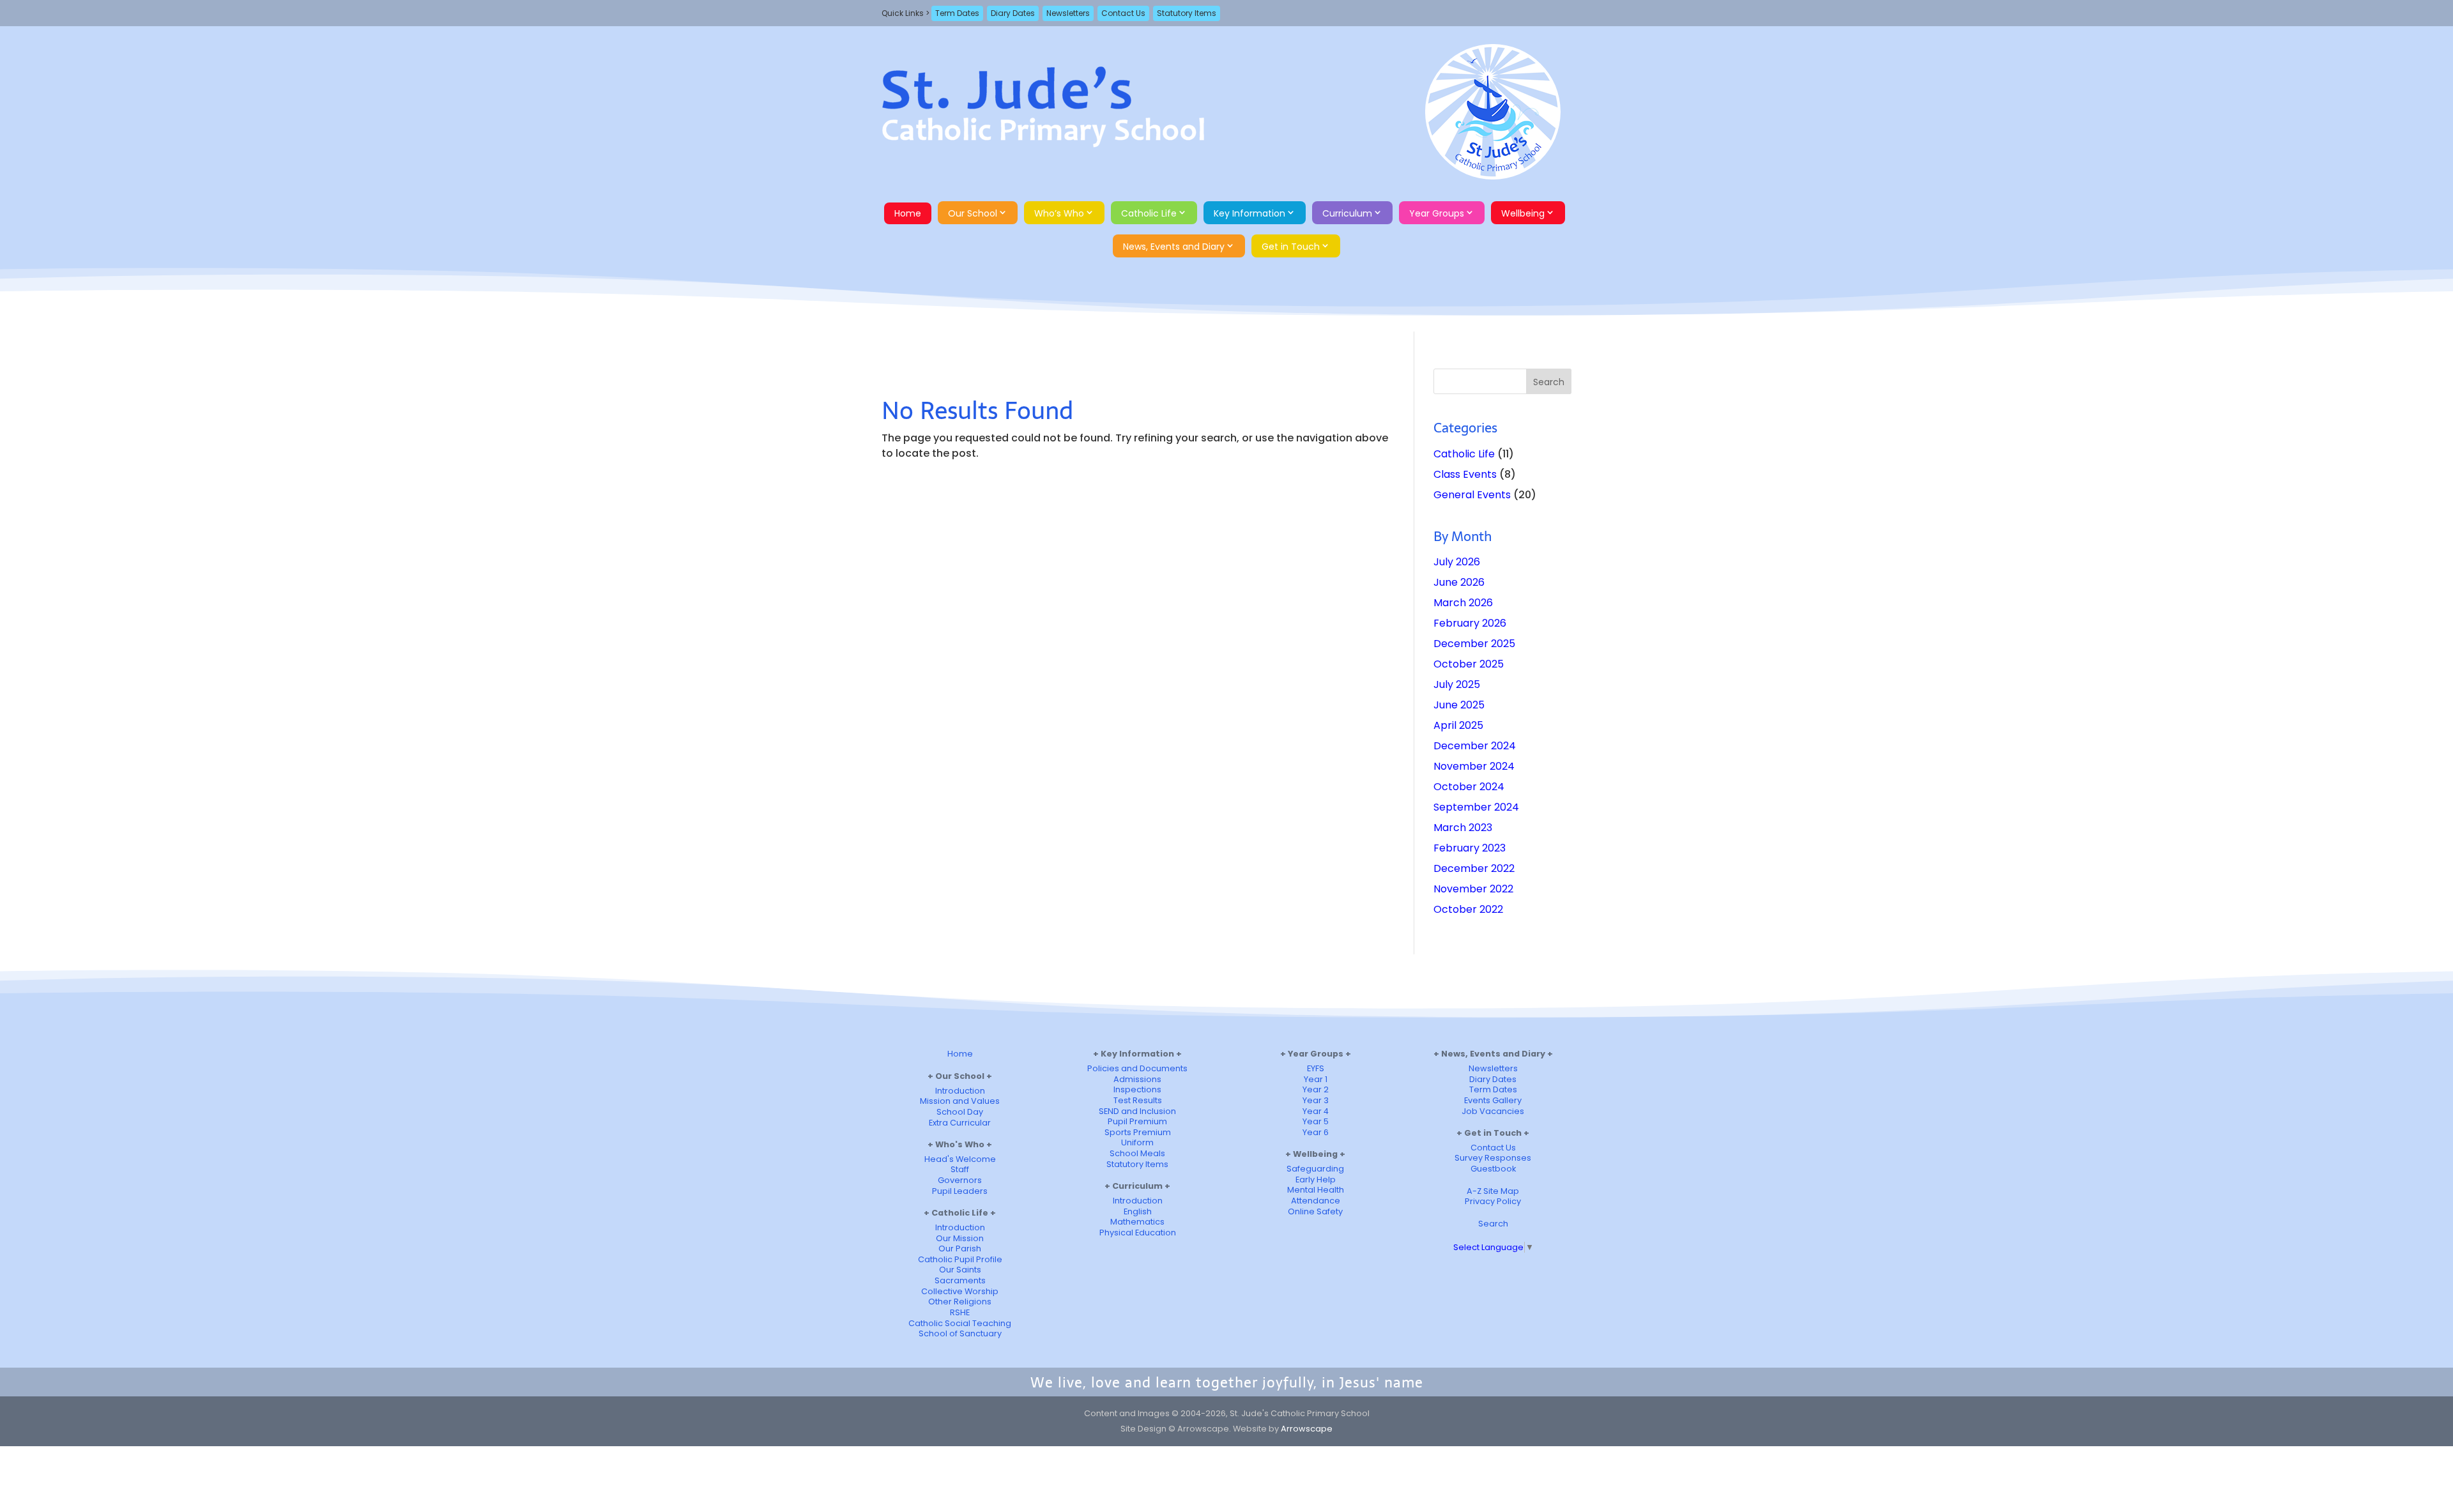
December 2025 (1474, 644)
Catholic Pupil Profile (960, 1259)
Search (1493, 1224)
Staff (960, 1169)
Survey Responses (1493, 1158)
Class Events (1465, 474)
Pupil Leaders (960, 1191)
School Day (960, 1112)
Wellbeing (1523, 213)
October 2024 (1469, 787)
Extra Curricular (960, 1123)
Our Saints (960, 1270)
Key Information (1249, 213)
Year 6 (1316, 1132)
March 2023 (1463, 828)
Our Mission (960, 1238)
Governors (960, 1180)
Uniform (1137, 1142)
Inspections (1137, 1089)
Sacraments (960, 1280)
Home (908, 213)
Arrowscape (1307, 1429)
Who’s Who (1059, 213)
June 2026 (1459, 582)
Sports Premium (1138, 1132)
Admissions (1137, 1079)
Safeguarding (1315, 1169)
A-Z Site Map (1493, 1191)
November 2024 (1474, 766)
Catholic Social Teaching (960, 1323)
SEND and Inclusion (1137, 1111)
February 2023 (1470, 848)
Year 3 (1316, 1100)
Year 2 (1316, 1089)
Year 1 (1316, 1079)
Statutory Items (1187, 13)
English (1138, 1211)
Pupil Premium (1137, 1121)
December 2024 (1475, 746)
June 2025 (1459, 705)
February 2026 (1470, 623)
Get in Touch (1291, 247)
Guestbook (1493, 1169)
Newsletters (1068, 13)
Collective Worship (960, 1291)
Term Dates (957, 13)
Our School (973, 213)
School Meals (1137, 1153)
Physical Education (1138, 1233)
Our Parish (960, 1249)
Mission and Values (960, 1101)
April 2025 (1458, 725)
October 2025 (1469, 664)
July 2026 (1457, 562)
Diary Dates (1013, 13)
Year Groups (1437, 213)
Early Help (1316, 1180)
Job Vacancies (1493, 1111)
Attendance (1316, 1201)
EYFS (1316, 1068)
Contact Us (1123, 13)
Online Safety (1315, 1211)
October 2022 (1468, 909)
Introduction (960, 1091)
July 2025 (1457, 684)
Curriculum (1347, 213)
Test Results (1138, 1100)
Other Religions (960, 1302)
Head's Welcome (960, 1159)
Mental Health (1316, 1190)
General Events (1472, 495)
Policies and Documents (1137, 1068)
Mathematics (1137, 1222)
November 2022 (1473, 889)
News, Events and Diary (1174, 247)
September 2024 (1476, 807)
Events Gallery (1493, 1100)
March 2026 (1463, 603)
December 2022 (1474, 868)
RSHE (960, 1312)
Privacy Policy (1493, 1201)
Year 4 (1316, 1111)
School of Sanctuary (960, 1333)
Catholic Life (1149, 213)
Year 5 (1316, 1121)
